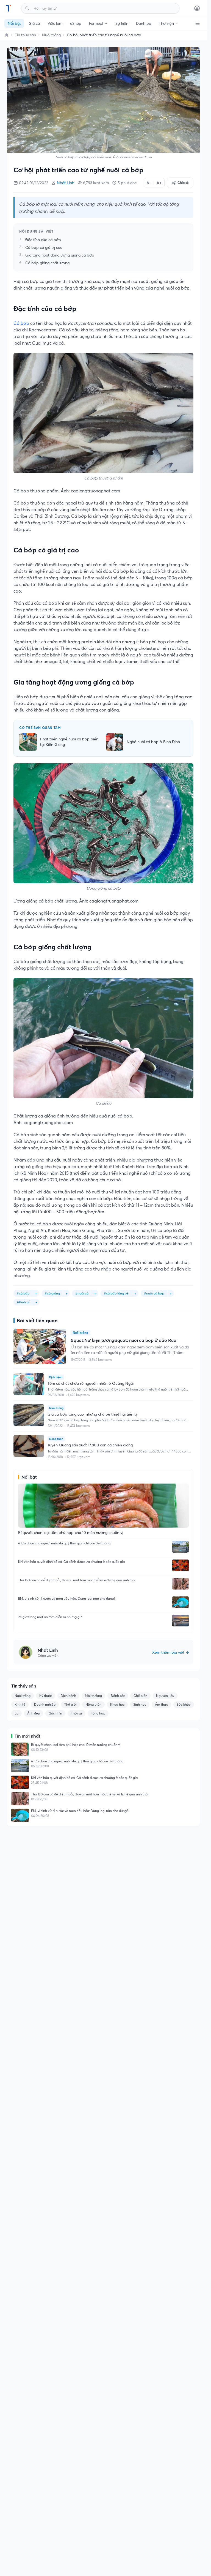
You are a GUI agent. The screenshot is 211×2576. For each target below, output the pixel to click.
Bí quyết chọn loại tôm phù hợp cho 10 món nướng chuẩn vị (76, 1745)
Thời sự (77, 1713)
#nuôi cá (82, 1293)
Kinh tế (20, 1704)
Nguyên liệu (165, 1696)
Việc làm (55, 23)
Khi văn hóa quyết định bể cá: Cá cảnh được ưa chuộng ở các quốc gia (71, 1562)
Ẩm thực (161, 1704)
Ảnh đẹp (34, 1713)
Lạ (16, 1713)
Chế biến (140, 1696)
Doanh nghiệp (45, 1704)
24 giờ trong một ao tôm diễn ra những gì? (50, 1617)
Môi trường (93, 1696)
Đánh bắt (118, 1696)
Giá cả (34, 23)
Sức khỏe (184, 1704)
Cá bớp (21, 323)
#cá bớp (23, 1293)
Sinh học (140, 1704)
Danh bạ (144, 23)
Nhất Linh (66, 183)
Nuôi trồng (51, 35)
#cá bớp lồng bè (116, 1293)
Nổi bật (14, 23)
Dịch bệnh (68, 1696)
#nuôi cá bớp (154, 1293)
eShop (76, 23)
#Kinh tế (23, 1302)
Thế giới (70, 1704)
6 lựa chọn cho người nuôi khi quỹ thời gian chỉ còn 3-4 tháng (64, 1543)
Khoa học (117, 1704)
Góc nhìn (55, 1713)
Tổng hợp (98, 1713)
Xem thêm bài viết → (171, 1652)
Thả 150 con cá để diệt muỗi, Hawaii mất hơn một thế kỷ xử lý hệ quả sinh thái (77, 1580)
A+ (159, 183)
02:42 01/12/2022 (34, 183)
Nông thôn (93, 1704)
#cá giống (52, 1293)
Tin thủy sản (25, 35)
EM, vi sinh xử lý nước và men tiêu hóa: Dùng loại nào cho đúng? (67, 1598)
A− (149, 183)
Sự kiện (122, 23)
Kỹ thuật (46, 1696)
